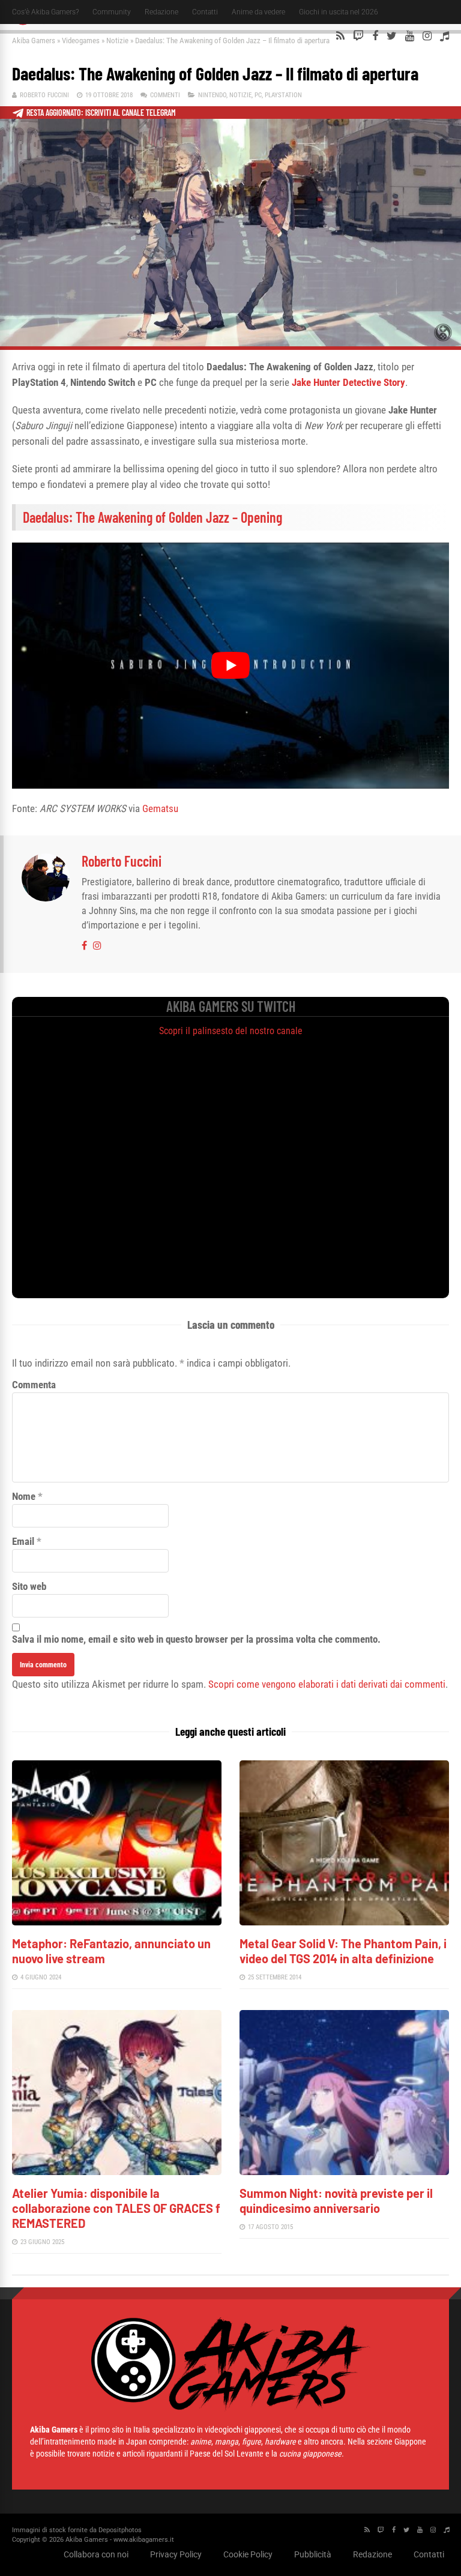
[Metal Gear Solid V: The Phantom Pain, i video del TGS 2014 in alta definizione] (344, 1922)
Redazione (161, 12)
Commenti (165, 95)
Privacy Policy (176, 2554)
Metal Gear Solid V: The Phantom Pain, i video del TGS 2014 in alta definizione (343, 1951)
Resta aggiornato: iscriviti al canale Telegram (101, 113)
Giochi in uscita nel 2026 (339, 12)
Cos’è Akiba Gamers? (45, 12)
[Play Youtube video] (230, 665)
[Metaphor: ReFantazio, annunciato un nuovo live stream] (117, 1922)
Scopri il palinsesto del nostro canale (231, 1031)
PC (258, 95)
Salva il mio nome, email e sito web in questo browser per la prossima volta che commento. (196, 1639)
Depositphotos (120, 2530)
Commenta (34, 1385)
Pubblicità (313, 2554)
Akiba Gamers (34, 41)
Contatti (205, 12)
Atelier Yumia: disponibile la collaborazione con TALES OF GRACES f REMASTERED (116, 2208)
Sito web (29, 1586)
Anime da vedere (258, 12)
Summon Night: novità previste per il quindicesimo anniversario (336, 2201)
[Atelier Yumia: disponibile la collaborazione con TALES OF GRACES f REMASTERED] (117, 2172)
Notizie (117, 41)
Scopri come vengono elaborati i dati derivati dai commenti (327, 1684)
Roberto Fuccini (44, 95)
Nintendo (212, 95)
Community (112, 12)
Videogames (81, 41)
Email (23, 1541)
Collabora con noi (96, 2554)
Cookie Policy (248, 2554)
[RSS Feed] (340, 36)
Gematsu (160, 808)
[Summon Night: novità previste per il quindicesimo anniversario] (344, 2172)
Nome (24, 1496)
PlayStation (283, 95)
